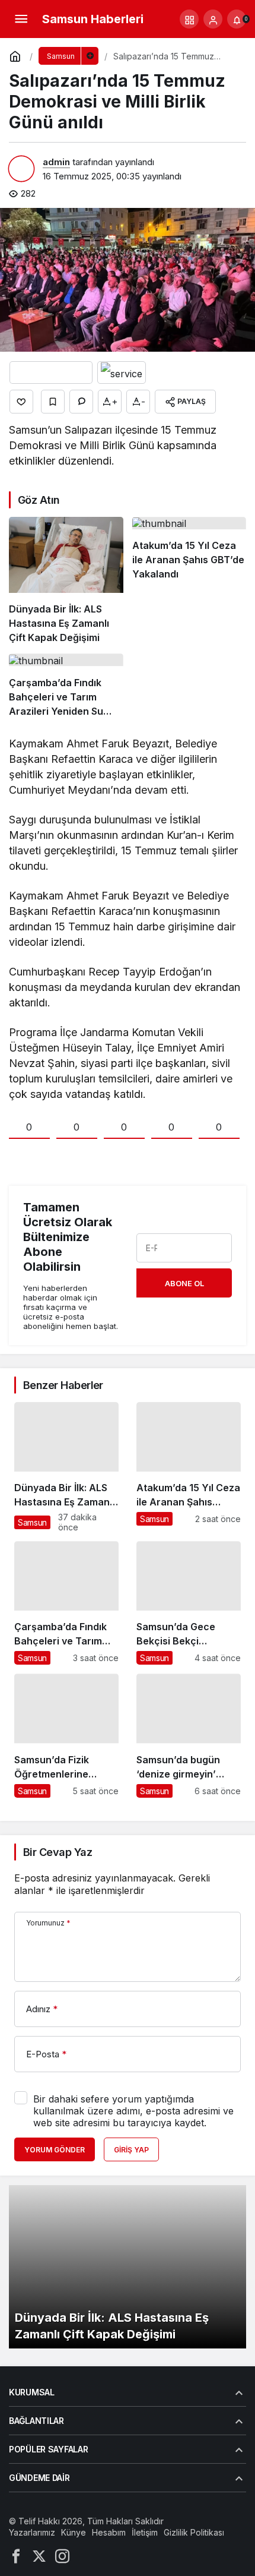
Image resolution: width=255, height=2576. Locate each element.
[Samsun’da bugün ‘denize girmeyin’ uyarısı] (189, 1735)
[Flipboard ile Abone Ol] (122, 372)
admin (56, 162)
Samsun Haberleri (93, 19)
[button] (189, 19)
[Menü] (21, 19)
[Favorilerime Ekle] (53, 402)
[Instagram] (62, 2556)
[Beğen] (21, 402)
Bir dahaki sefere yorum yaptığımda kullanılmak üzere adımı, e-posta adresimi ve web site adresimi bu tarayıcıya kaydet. (133, 2111)
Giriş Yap (131, 2150)
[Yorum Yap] (81, 402)
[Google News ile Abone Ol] (51, 372)
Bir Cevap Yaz (58, 1852)
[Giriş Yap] (213, 19)
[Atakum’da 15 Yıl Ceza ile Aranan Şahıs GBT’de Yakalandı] (189, 581)
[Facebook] (16, 2556)
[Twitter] (39, 2556)
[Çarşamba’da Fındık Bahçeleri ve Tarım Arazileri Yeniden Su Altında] (66, 686)
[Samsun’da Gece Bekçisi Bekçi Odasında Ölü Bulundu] (189, 1603)
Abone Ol (184, 1283)
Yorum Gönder (55, 2150)
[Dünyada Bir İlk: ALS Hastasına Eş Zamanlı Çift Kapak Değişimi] (66, 581)
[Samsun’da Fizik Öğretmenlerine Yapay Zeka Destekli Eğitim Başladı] (66, 1735)
